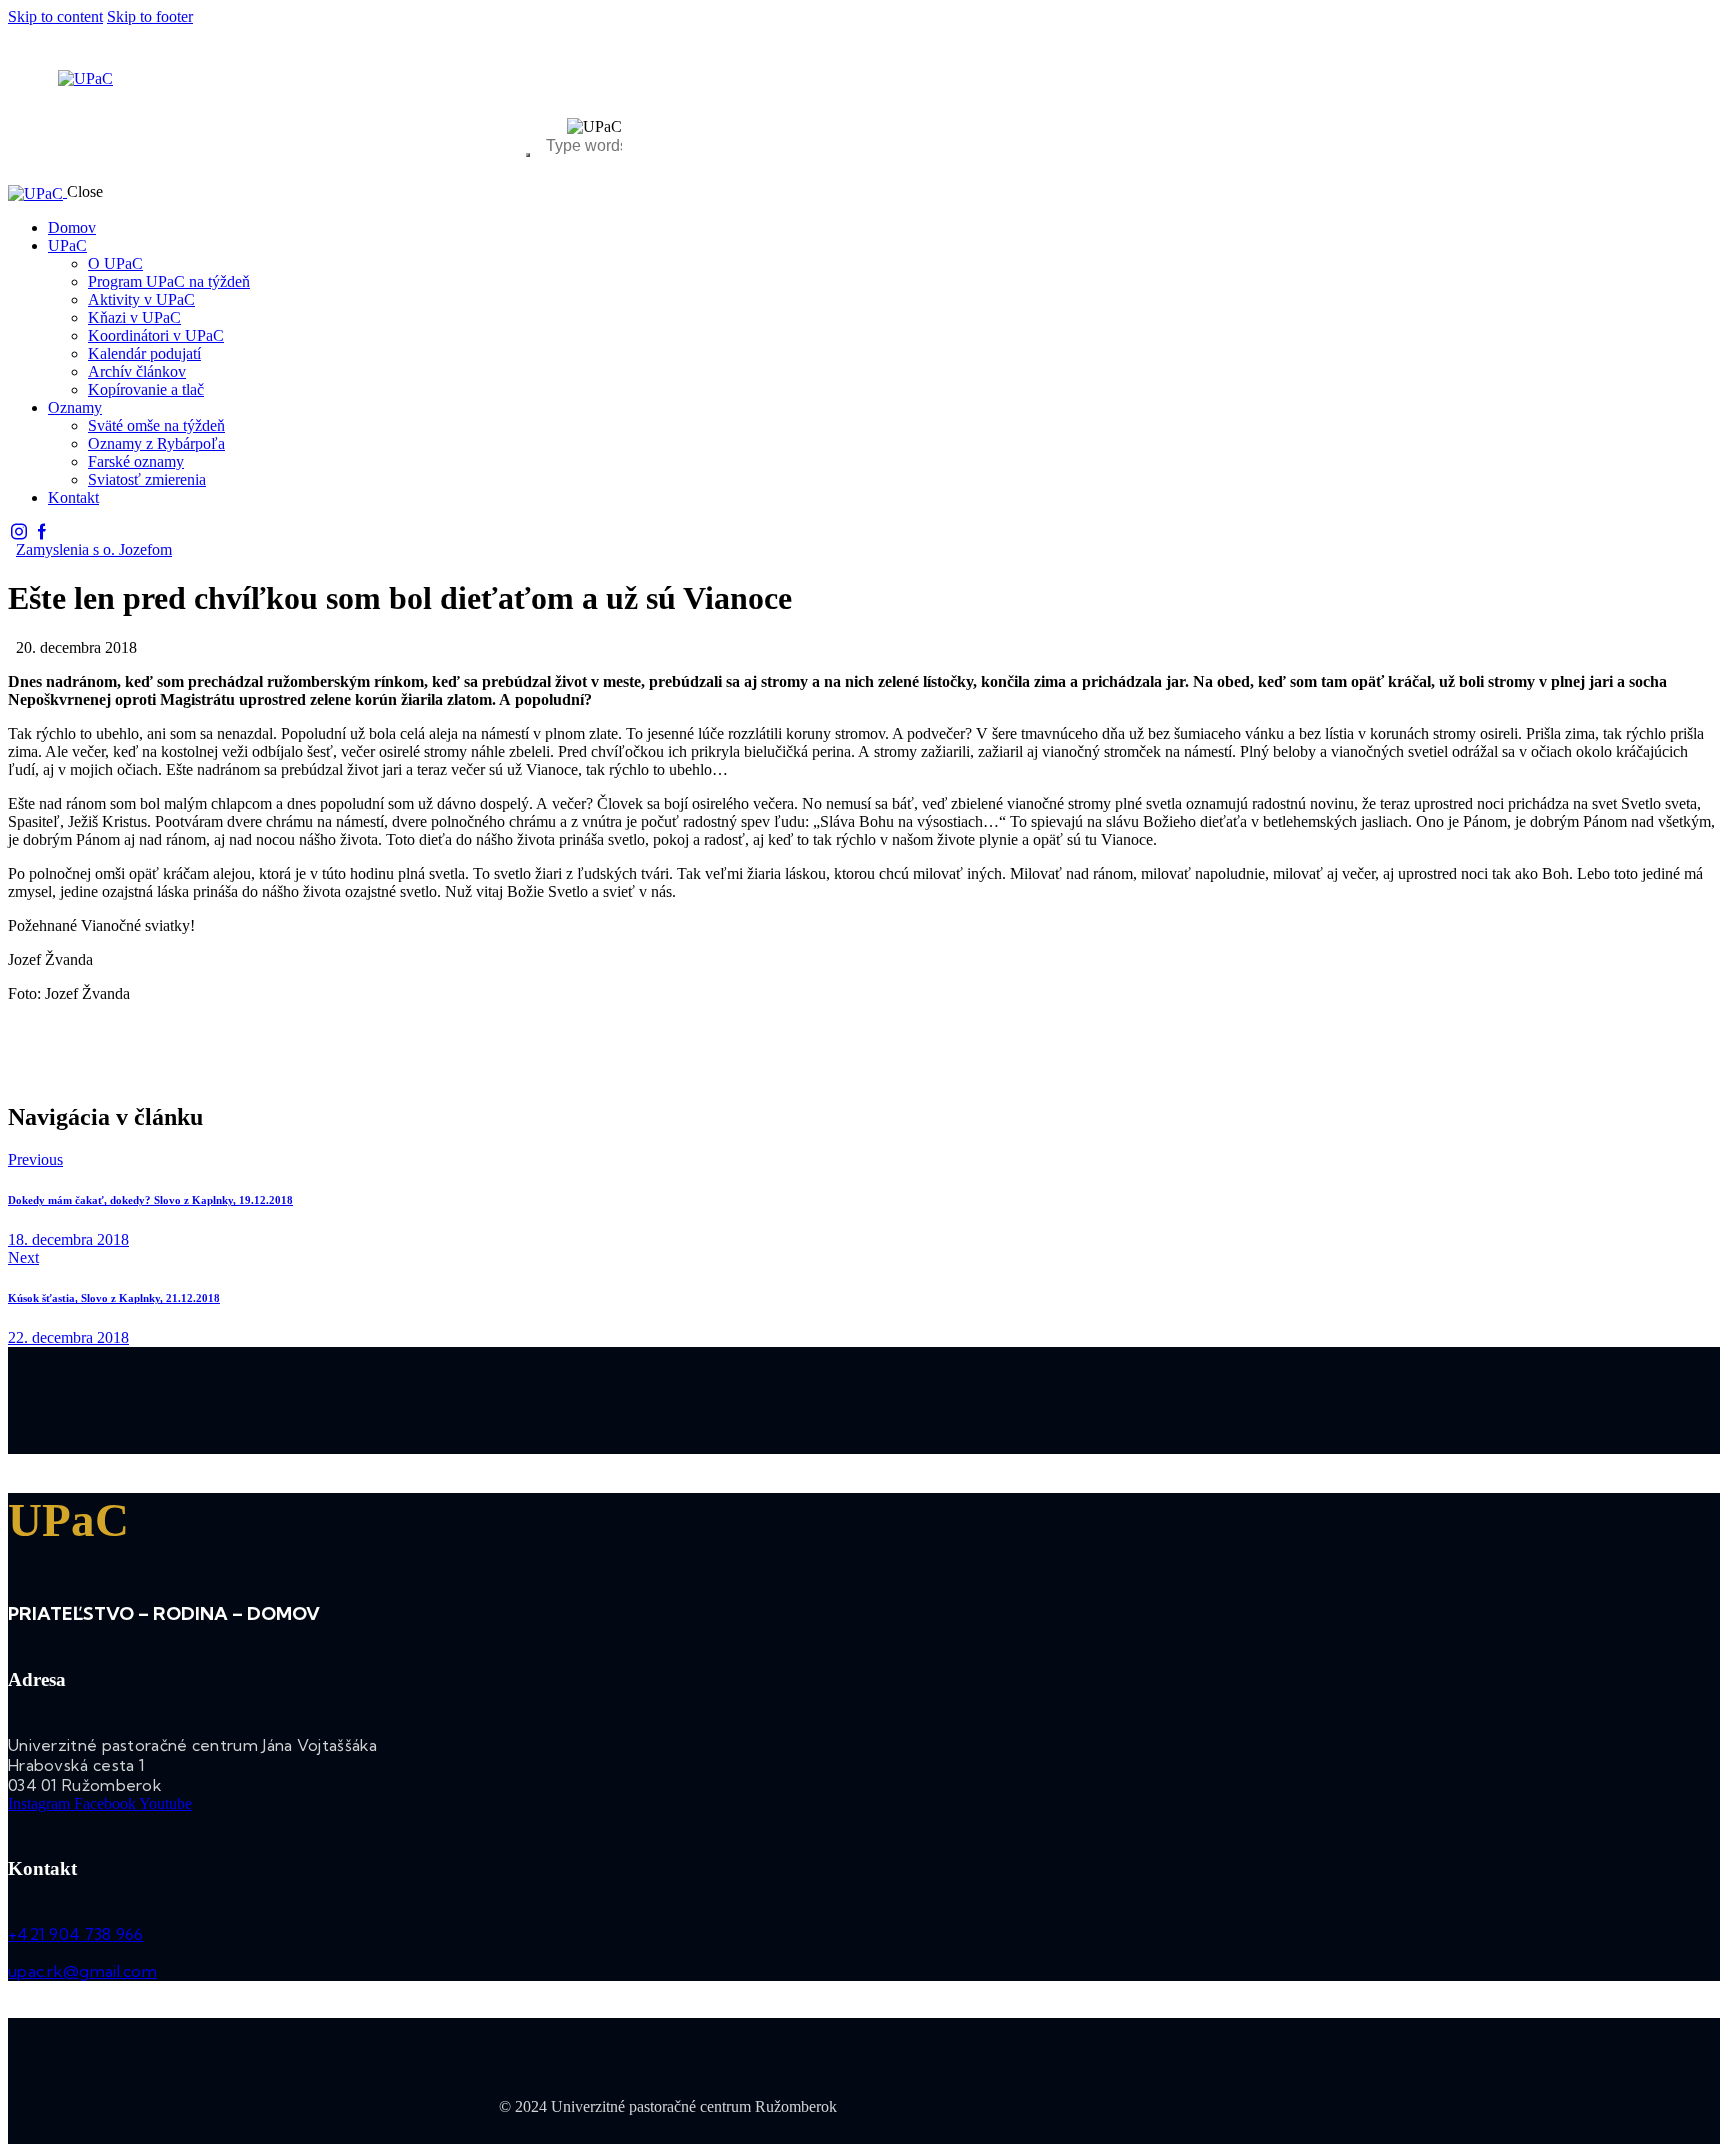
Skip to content (55, 16)
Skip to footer (150, 16)
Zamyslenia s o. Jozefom (94, 549)
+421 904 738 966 (76, 1934)
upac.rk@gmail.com (82, 1971)
